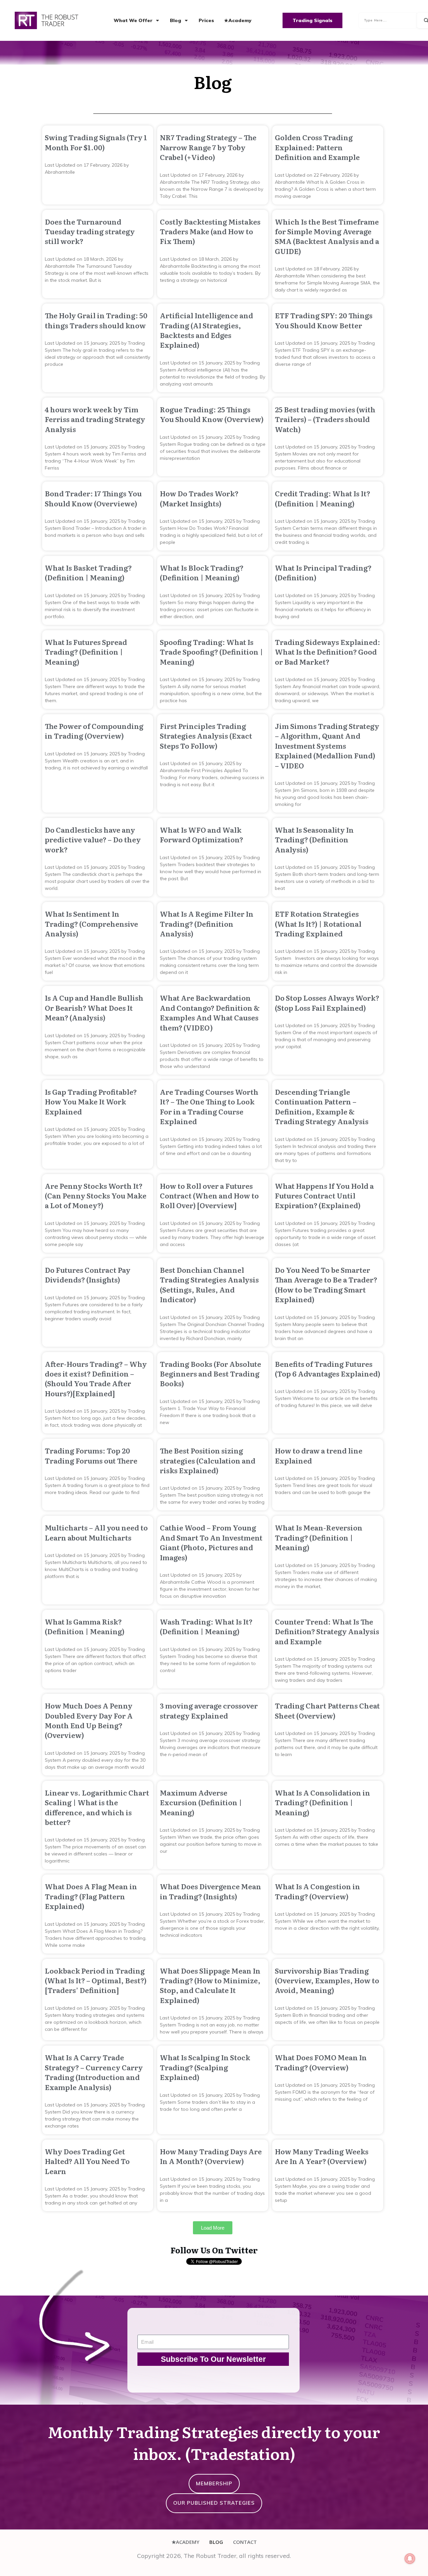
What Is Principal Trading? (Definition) (323, 572)
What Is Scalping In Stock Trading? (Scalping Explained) (205, 2067)
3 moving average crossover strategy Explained (209, 1710)
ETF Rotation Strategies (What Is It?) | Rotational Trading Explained (318, 923)
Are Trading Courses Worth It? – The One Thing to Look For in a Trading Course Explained (209, 1106)
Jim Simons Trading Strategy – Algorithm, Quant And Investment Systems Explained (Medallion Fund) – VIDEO (327, 745)
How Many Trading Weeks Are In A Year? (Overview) (322, 2156)
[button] (213, 2228)
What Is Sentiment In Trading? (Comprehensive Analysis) (91, 923)
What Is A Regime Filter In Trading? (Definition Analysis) (207, 923)
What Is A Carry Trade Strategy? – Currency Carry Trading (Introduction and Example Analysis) (94, 2072)
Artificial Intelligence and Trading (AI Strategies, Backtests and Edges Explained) (206, 330)
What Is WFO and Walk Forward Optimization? (201, 834)
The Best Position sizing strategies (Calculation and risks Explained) (208, 1460)
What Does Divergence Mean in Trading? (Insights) (210, 1891)
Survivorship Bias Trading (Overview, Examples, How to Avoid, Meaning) (327, 1980)
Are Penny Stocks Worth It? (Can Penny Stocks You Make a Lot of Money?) (96, 1195)
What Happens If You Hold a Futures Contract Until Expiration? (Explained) (324, 1195)
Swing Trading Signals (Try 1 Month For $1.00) (96, 142)
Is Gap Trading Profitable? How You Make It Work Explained (91, 1101)
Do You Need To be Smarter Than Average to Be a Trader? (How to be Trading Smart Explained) (326, 1284)
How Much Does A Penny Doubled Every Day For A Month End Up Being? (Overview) (89, 1720)
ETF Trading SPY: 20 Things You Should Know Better (324, 320)
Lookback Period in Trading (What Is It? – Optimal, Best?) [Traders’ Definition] (96, 1980)
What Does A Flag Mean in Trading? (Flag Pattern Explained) (91, 1896)
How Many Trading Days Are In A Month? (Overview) (211, 2156)
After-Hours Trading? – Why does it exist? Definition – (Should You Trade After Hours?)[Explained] (96, 1378)
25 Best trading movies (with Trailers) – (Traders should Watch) (325, 419)
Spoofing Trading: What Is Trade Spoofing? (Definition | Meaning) (211, 652)
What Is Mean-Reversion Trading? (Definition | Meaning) (319, 1537)
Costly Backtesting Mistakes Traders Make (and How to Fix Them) (210, 231)
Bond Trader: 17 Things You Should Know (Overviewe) (93, 498)
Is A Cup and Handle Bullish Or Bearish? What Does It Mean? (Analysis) (94, 1007)
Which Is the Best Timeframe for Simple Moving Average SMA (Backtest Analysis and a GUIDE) (327, 236)
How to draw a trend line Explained (319, 1455)
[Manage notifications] (410, 2559)
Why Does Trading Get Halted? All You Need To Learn (87, 2161)
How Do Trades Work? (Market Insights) (199, 498)
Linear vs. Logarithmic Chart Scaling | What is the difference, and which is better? (97, 1807)
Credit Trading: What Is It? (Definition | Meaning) (323, 498)
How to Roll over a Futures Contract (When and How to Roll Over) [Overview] (209, 1195)
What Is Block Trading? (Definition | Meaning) (202, 572)
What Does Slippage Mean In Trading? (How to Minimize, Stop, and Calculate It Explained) (210, 1985)
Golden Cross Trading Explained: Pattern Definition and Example (317, 147)
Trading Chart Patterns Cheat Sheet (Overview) (327, 1710)
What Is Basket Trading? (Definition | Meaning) (88, 572)
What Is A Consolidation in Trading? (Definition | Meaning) (323, 1802)
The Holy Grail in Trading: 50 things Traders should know (96, 320)
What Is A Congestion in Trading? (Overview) (317, 1891)
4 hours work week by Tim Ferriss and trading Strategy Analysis (95, 419)
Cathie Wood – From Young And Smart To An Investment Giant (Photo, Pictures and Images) (211, 1542)
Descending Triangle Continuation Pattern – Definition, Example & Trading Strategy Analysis (322, 1106)
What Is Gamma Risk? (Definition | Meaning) (85, 1626)
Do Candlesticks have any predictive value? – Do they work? (93, 839)
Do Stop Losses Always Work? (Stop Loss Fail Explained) (327, 1002)
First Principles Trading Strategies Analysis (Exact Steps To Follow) (206, 736)
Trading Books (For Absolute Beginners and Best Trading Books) (210, 1374)
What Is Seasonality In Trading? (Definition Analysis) (314, 839)
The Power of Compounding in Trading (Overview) (94, 731)
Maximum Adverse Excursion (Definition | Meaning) (201, 1802)
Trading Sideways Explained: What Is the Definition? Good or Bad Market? (328, 652)
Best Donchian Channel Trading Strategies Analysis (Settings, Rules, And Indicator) (209, 1284)
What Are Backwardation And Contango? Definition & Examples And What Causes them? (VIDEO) (210, 1012)
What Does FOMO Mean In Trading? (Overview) (321, 2062)
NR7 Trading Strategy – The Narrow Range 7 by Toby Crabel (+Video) (208, 147)
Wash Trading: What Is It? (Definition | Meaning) (206, 1626)
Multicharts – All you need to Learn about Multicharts (96, 1532)
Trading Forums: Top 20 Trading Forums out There (91, 1455)
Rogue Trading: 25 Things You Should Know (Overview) (212, 414)
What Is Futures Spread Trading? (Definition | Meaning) (86, 652)
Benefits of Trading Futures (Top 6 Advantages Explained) (328, 1368)
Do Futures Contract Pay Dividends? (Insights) (88, 1274)
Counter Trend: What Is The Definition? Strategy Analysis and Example (327, 1631)
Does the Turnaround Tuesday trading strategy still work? (90, 231)
